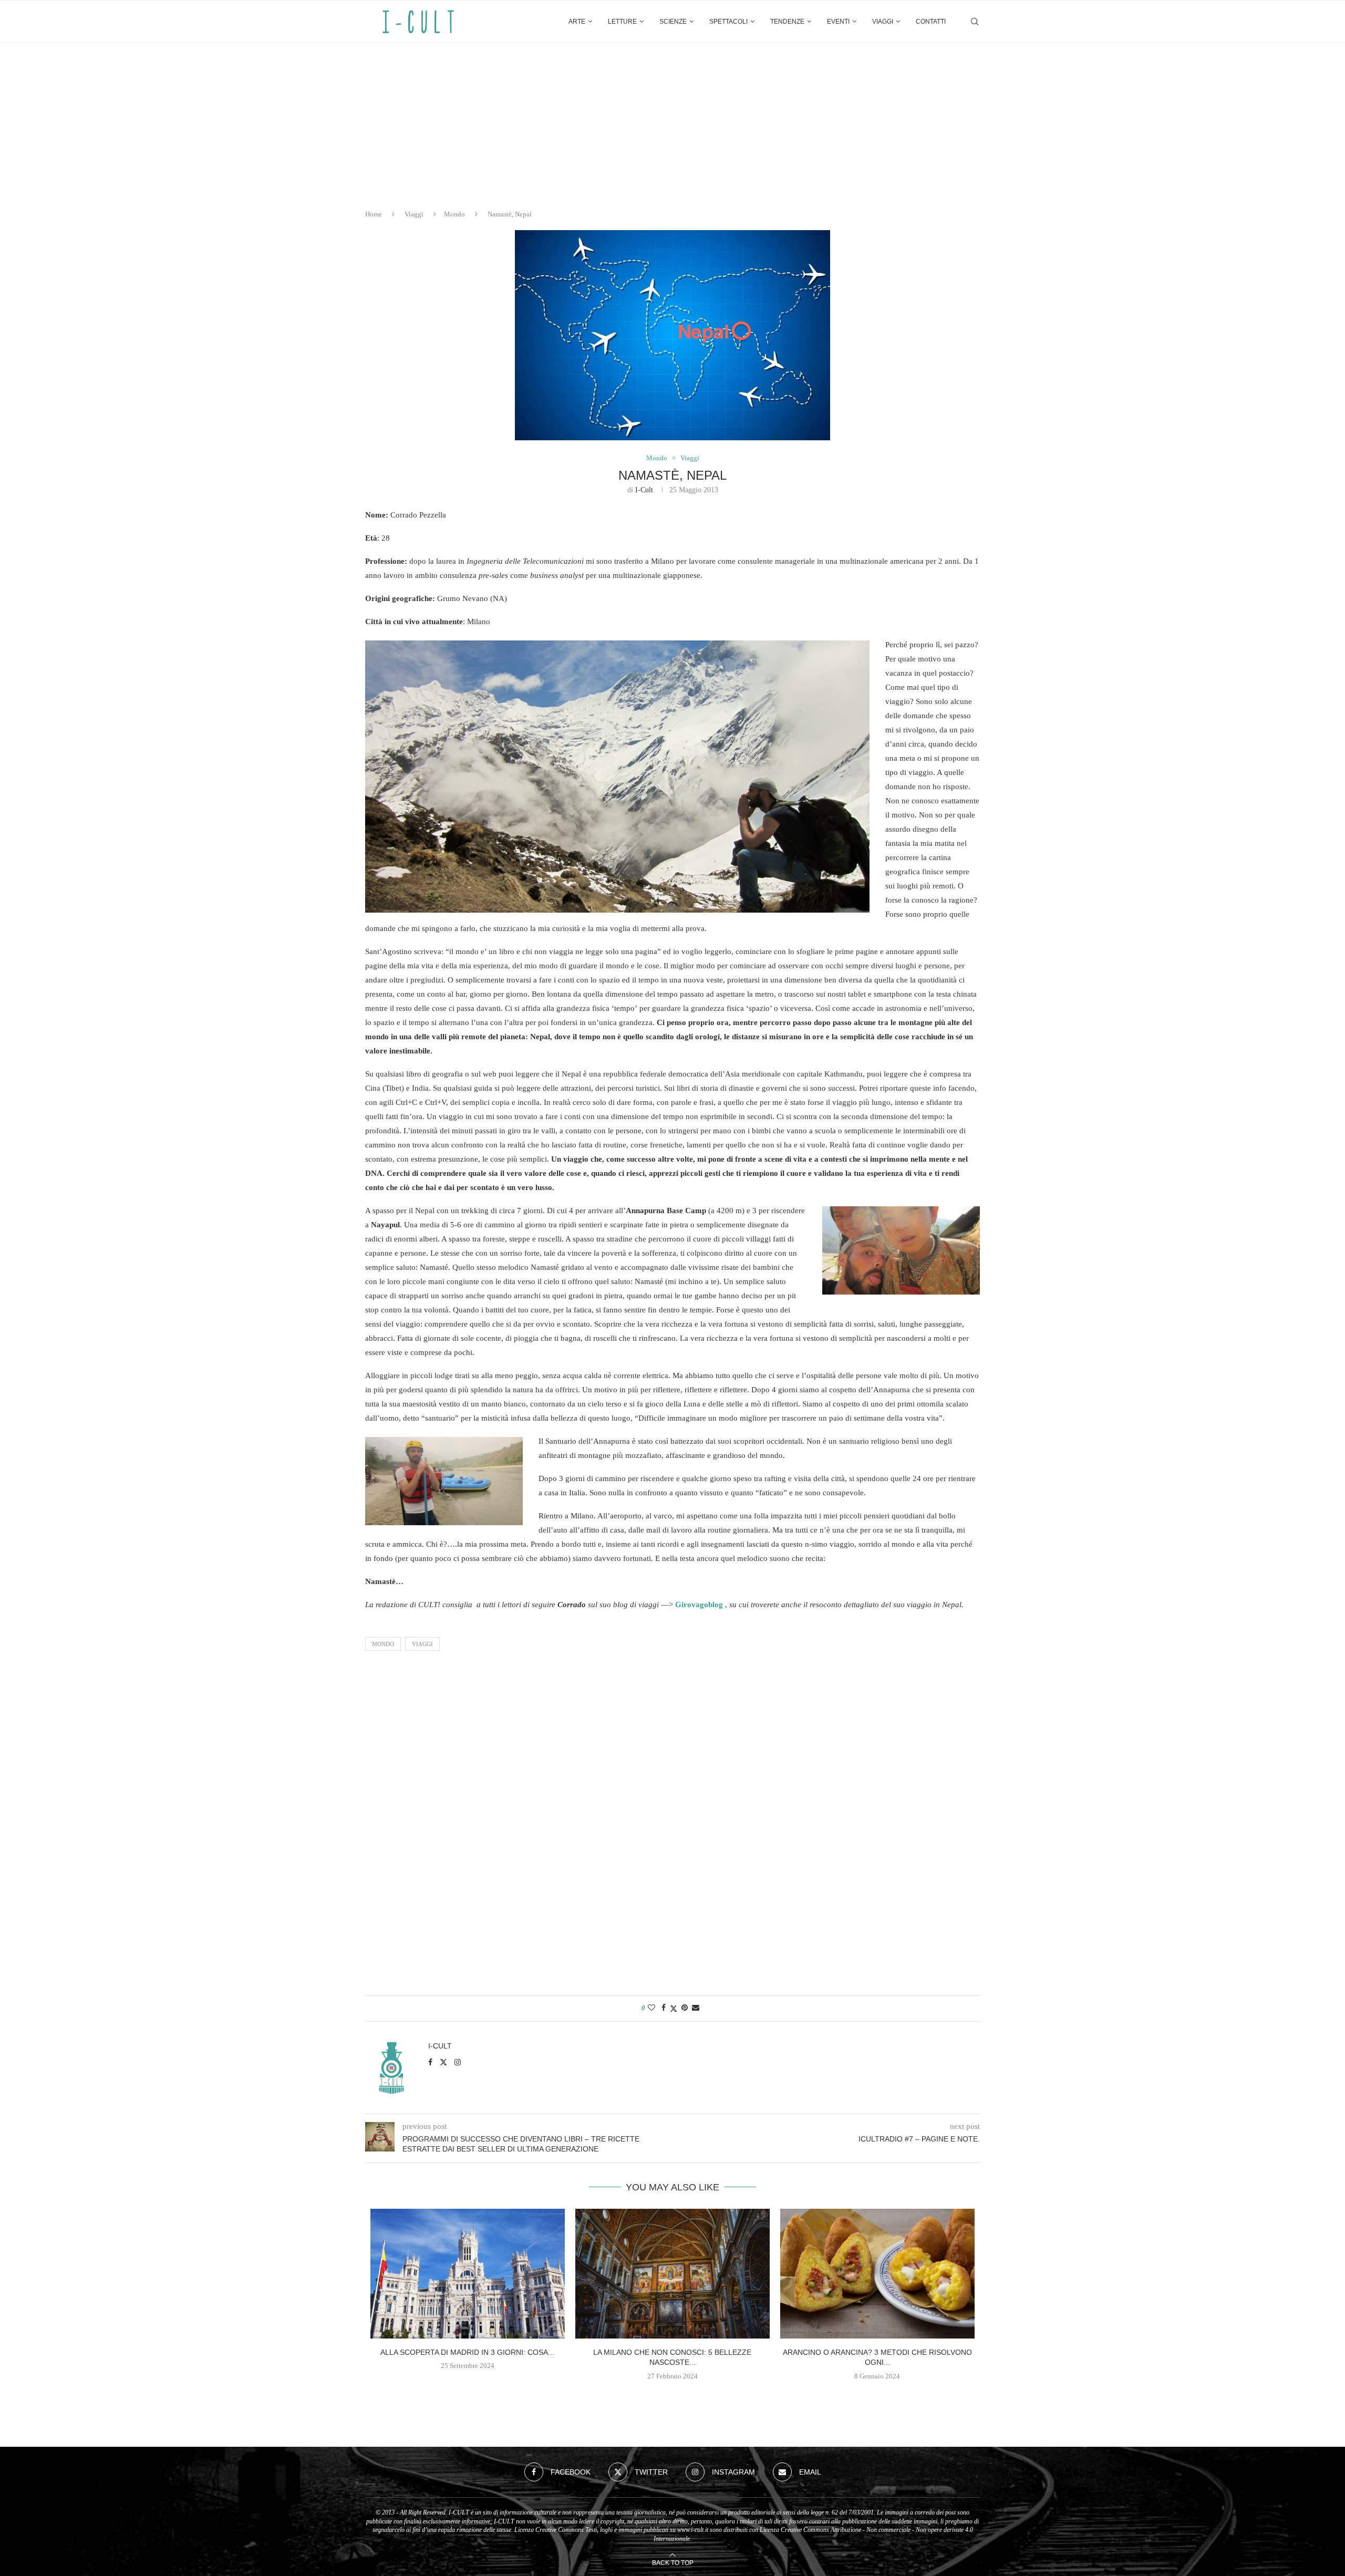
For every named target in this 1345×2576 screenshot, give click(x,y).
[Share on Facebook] (664, 2008)
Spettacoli (728, 22)
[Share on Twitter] (674, 2009)
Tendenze (787, 22)
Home (374, 214)
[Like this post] (651, 2008)
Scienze (673, 22)
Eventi (838, 22)
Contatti (931, 22)
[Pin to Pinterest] (685, 2008)
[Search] (975, 22)
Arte (577, 22)
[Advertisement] (672, 122)
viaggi (422, 1644)
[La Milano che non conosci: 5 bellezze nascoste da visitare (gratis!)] (672, 2274)
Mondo (454, 214)
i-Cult (644, 490)
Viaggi (883, 22)
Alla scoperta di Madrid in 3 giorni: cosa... (467, 2352)
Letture (622, 22)
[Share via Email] (696, 2008)
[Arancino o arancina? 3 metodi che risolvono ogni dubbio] (877, 2274)
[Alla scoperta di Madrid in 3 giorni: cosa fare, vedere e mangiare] (468, 2274)
